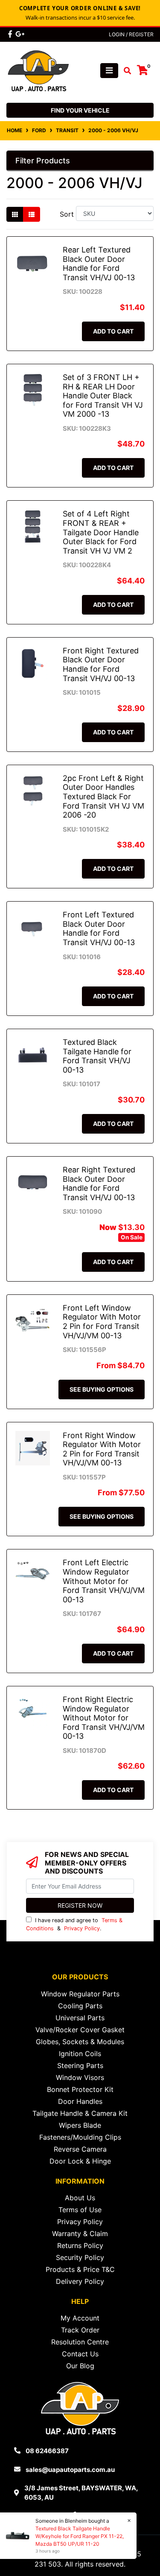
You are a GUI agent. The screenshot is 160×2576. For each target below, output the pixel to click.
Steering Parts (80, 2065)
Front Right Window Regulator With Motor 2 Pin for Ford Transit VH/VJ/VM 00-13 (102, 1449)
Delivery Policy (80, 2281)
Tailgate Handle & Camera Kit (80, 2113)
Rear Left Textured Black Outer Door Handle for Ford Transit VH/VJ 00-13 (99, 264)
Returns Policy (80, 2245)
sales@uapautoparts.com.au (70, 2470)
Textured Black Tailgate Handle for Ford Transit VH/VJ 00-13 (97, 1056)
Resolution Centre (80, 2342)
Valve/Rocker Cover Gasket (80, 2030)
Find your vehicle (80, 110)
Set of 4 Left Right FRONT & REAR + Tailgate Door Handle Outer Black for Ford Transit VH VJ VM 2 (101, 532)
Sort (67, 214)
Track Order (80, 2330)
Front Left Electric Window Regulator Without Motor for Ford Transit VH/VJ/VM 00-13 (104, 1581)
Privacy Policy (82, 1928)
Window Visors (80, 2077)
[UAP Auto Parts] (38, 70)
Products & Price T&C (80, 2269)
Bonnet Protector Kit (80, 2089)
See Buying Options (102, 1389)
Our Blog (80, 2366)
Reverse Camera (80, 2149)
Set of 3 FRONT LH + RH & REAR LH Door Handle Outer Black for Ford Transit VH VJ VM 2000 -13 (103, 396)
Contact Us (80, 2354)
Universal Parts (80, 2018)
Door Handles (80, 2101)
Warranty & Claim (80, 2234)
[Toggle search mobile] (125, 71)
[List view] (32, 214)
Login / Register (131, 34)
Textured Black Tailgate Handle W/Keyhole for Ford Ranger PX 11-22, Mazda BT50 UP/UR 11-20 (80, 2536)
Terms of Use (80, 2210)
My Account (80, 2318)
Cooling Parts (80, 2006)
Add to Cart (113, 331)
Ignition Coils (80, 2054)
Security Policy (80, 2257)
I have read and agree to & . (74, 1924)
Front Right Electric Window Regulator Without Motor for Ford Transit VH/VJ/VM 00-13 (104, 1718)
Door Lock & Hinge (80, 2161)
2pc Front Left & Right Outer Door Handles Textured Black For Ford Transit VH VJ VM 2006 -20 (103, 796)
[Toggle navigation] (109, 71)
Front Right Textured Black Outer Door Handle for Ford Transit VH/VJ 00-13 (101, 664)
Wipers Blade (80, 2125)
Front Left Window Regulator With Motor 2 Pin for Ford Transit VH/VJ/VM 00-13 (102, 1322)
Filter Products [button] (43, 161)
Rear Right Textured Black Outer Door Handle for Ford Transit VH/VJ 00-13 (99, 1184)
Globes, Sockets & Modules (80, 2042)
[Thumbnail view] (15, 214)
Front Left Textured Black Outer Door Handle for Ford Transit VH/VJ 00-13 (99, 928)
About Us (80, 2198)
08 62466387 (47, 2451)
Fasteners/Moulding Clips (80, 2137)
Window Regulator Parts (80, 1994)
